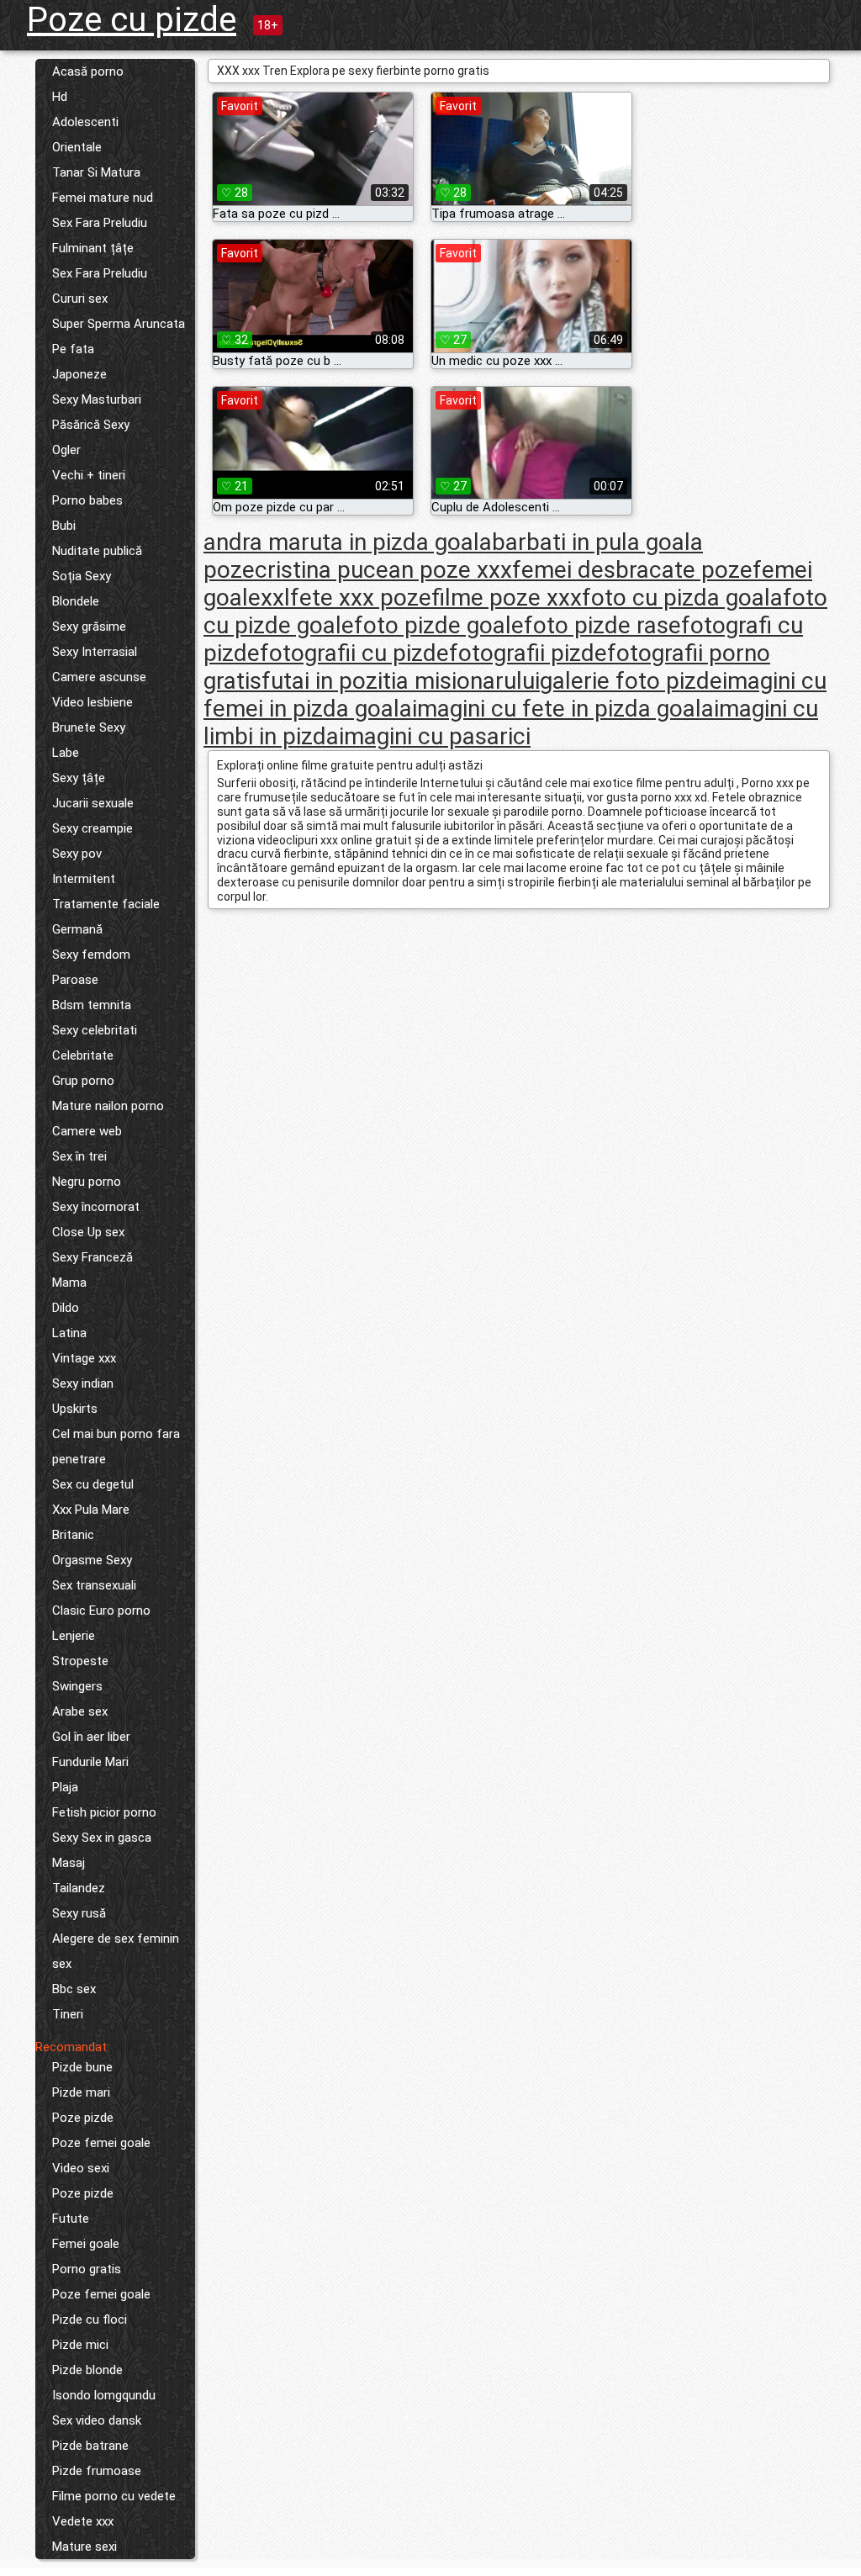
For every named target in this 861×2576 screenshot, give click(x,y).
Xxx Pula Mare (91, 1510)
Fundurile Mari (90, 1762)
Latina (69, 1333)
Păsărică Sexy (91, 425)
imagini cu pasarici (435, 736)
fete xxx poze (361, 598)
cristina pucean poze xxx (383, 570)
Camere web (87, 1131)
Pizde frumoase (97, 2471)
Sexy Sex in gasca (102, 1838)
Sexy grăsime (89, 627)
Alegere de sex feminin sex (116, 1951)
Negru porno (87, 1182)
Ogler (66, 450)
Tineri (68, 2014)
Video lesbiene (92, 702)
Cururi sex (80, 299)
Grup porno (83, 1081)
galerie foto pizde (631, 681)
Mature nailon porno (108, 1106)
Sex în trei (79, 1156)
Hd (60, 97)
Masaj (69, 1863)
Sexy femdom (91, 955)
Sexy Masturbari (97, 399)
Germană (77, 929)
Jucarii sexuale (93, 803)
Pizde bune (82, 2067)
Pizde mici (80, 2345)
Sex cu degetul (93, 1484)
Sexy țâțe (79, 778)
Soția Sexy (82, 576)
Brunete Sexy (89, 727)
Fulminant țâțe (93, 248)
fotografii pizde (528, 653)
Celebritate (83, 1055)
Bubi (64, 526)
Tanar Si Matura (96, 172)
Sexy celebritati (95, 1030)
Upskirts (75, 1409)
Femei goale (86, 2244)
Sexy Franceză (92, 1257)
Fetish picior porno (104, 1812)
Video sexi (81, 2168)
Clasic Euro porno (101, 1611)
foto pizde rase (602, 625)
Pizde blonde (87, 2370)
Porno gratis (87, 2269)
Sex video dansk (97, 2420)
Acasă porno (88, 71)
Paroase (75, 980)
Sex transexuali (94, 1585)
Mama (69, 1283)
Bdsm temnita (92, 1005)
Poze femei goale (101, 2143)
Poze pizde (83, 2118)
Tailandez (79, 1888)
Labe (66, 753)
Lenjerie (74, 1636)
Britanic (73, 1535)
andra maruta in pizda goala (348, 542)
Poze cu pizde (132, 20)
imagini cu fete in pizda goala (563, 709)
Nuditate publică (97, 551)
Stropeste (80, 1661)
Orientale (77, 147)
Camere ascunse (99, 677)
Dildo (66, 1308)
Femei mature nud (103, 198)
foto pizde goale (439, 625)
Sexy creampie (92, 828)
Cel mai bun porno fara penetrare (116, 1447)
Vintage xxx (84, 1358)
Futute (71, 2219)
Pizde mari (81, 2092)
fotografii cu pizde (354, 653)
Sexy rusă (79, 1913)
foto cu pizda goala (682, 598)
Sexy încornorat (96, 1207)
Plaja (65, 1787)
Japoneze (79, 374)
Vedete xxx (83, 2521)
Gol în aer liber (91, 1737)
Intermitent (84, 879)
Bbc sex (74, 1989)
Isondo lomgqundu (104, 2395)
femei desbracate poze (632, 570)
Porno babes (87, 500)
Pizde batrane (90, 2446)
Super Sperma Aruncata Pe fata (119, 336)
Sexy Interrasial (95, 652)
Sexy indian (83, 1383)
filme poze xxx (507, 598)
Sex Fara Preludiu (100, 223)
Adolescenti (85, 122)
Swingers (77, 1686)
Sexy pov (77, 854)
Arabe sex (80, 1711)
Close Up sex (88, 1232)
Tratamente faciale (106, 904)
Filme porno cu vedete (114, 2496)
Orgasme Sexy (92, 1560)
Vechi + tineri (89, 475)
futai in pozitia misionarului (401, 681)
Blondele (76, 601)
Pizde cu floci (90, 2319)
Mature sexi (85, 2547)
